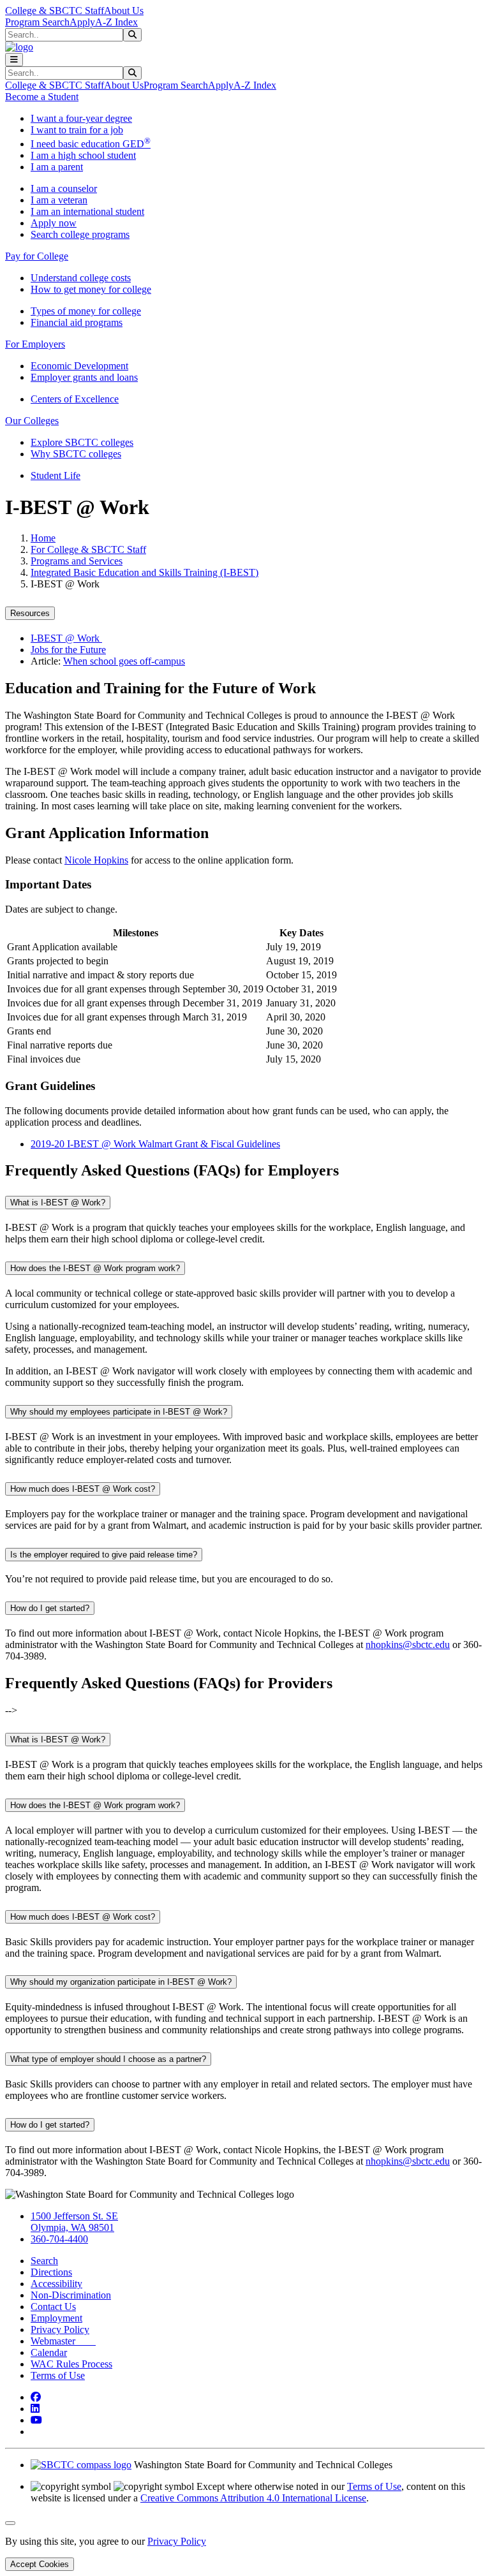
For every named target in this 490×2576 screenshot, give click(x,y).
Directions (51, 2272)
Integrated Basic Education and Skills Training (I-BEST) (145, 572)
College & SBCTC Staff (55, 11)
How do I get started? (50, 1608)
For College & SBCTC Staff (88, 549)
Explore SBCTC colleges (82, 442)
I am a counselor (64, 188)
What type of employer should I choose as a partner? (108, 2059)
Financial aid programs (77, 322)
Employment (56, 2318)
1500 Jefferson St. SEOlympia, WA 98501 (74, 2222)
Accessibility (56, 2284)
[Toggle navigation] (14, 60)
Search (44, 2261)
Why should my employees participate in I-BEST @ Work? (119, 1412)
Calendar (49, 2352)
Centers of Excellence (75, 399)
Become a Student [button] (42, 97)
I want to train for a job (77, 130)
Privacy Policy (60, 2329)
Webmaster (63, 2341)
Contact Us (53, 2307)
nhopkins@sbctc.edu (408, 1645)
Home (43, 538)
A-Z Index (116, 22)
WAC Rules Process (71, 2364)
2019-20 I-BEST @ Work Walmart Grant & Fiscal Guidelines (155, 1144)
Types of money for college (86, 311)
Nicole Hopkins (96, 860)
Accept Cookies (40, 2564)
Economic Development (79, 366)
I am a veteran (59, 200)
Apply (82, 22)
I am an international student (87, 211)
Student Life (56, 475)
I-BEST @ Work (66, 638)
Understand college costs (81, 278)
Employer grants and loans (84, 377)
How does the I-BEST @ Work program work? (95, 1268)
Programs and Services (77, 561)
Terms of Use (58, 2375)
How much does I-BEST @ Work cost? (83, 1489)
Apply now (54, 223)
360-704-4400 (59, 2239)
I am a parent (57, 167)
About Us (124, 11)
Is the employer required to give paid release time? (104, 1555)
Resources (30, 613)
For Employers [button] (35, 344)
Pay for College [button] (37, 256)
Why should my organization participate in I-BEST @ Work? (121, 1982)
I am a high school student (83, 155)
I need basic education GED (91, 144)
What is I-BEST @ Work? (58, 1203)
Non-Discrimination (71, 2295)
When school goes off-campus (124, 661)
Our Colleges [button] (32, 421)
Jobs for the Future (68, 650)
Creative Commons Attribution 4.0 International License (253, 2498)
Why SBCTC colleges (76, 454)
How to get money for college (91, 289)
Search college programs (80, 234)
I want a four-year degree (81, 118)
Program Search (37, 22)
